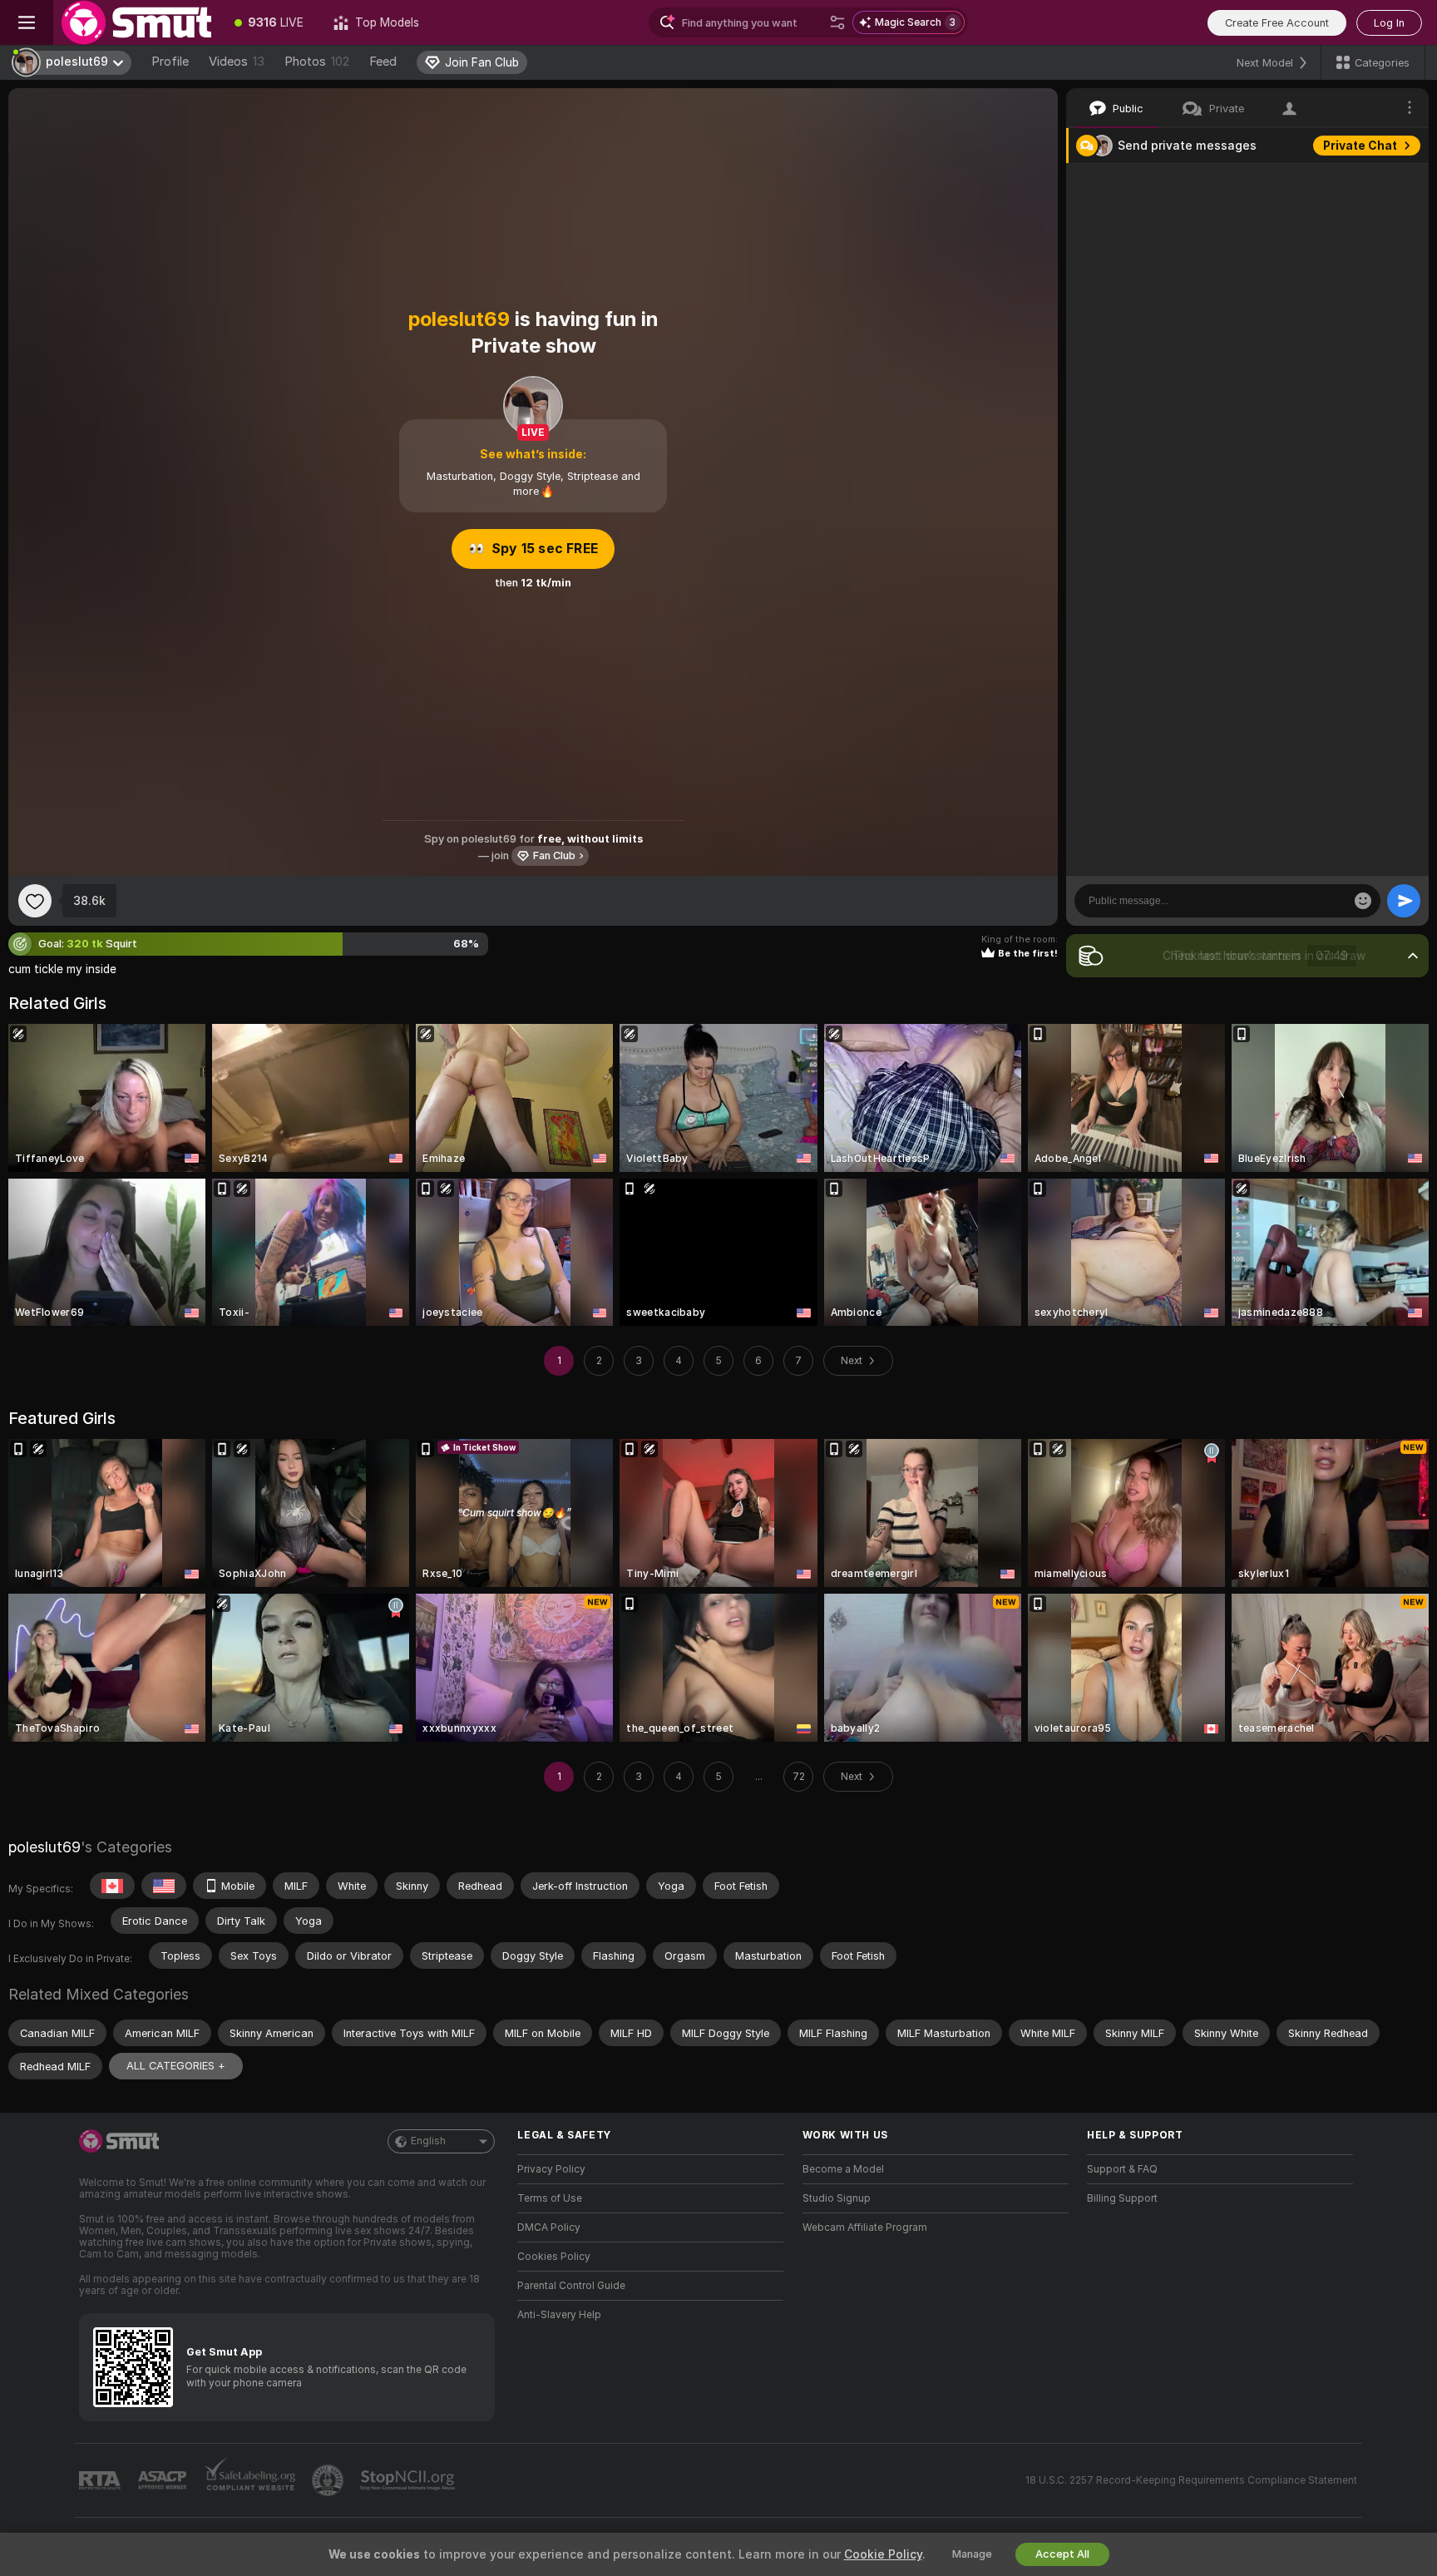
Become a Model (843, 2169)
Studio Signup (837, 2198)
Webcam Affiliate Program (865, 2227)
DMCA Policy (549, 2227)
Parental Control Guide (571, 2286)
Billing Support (1122, 2198)
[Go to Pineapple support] (329, 2480)
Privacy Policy (551, 2169)
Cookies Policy (554, 2257)
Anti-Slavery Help (559, 2315)
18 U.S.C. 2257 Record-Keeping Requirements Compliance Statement (1191, 2480)
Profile (170, 62)
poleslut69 (44, 1847)
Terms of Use (550, 2198)
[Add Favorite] (35, 901)
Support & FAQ (1122, 2169)
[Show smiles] (1363, 901)
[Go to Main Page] (136, 22)
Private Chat (1360, 146)
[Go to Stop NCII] (409, 2480)
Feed (383, 62)
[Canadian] (112, 1886)
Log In (1389, 23)
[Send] (1404, 901)
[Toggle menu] (27, 22)
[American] (164, 1886)
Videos (237, 62)
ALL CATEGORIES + (176, 2066)
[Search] (837, 22)
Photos (317, 62)
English (428, 2141)
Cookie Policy (883, 2554)
